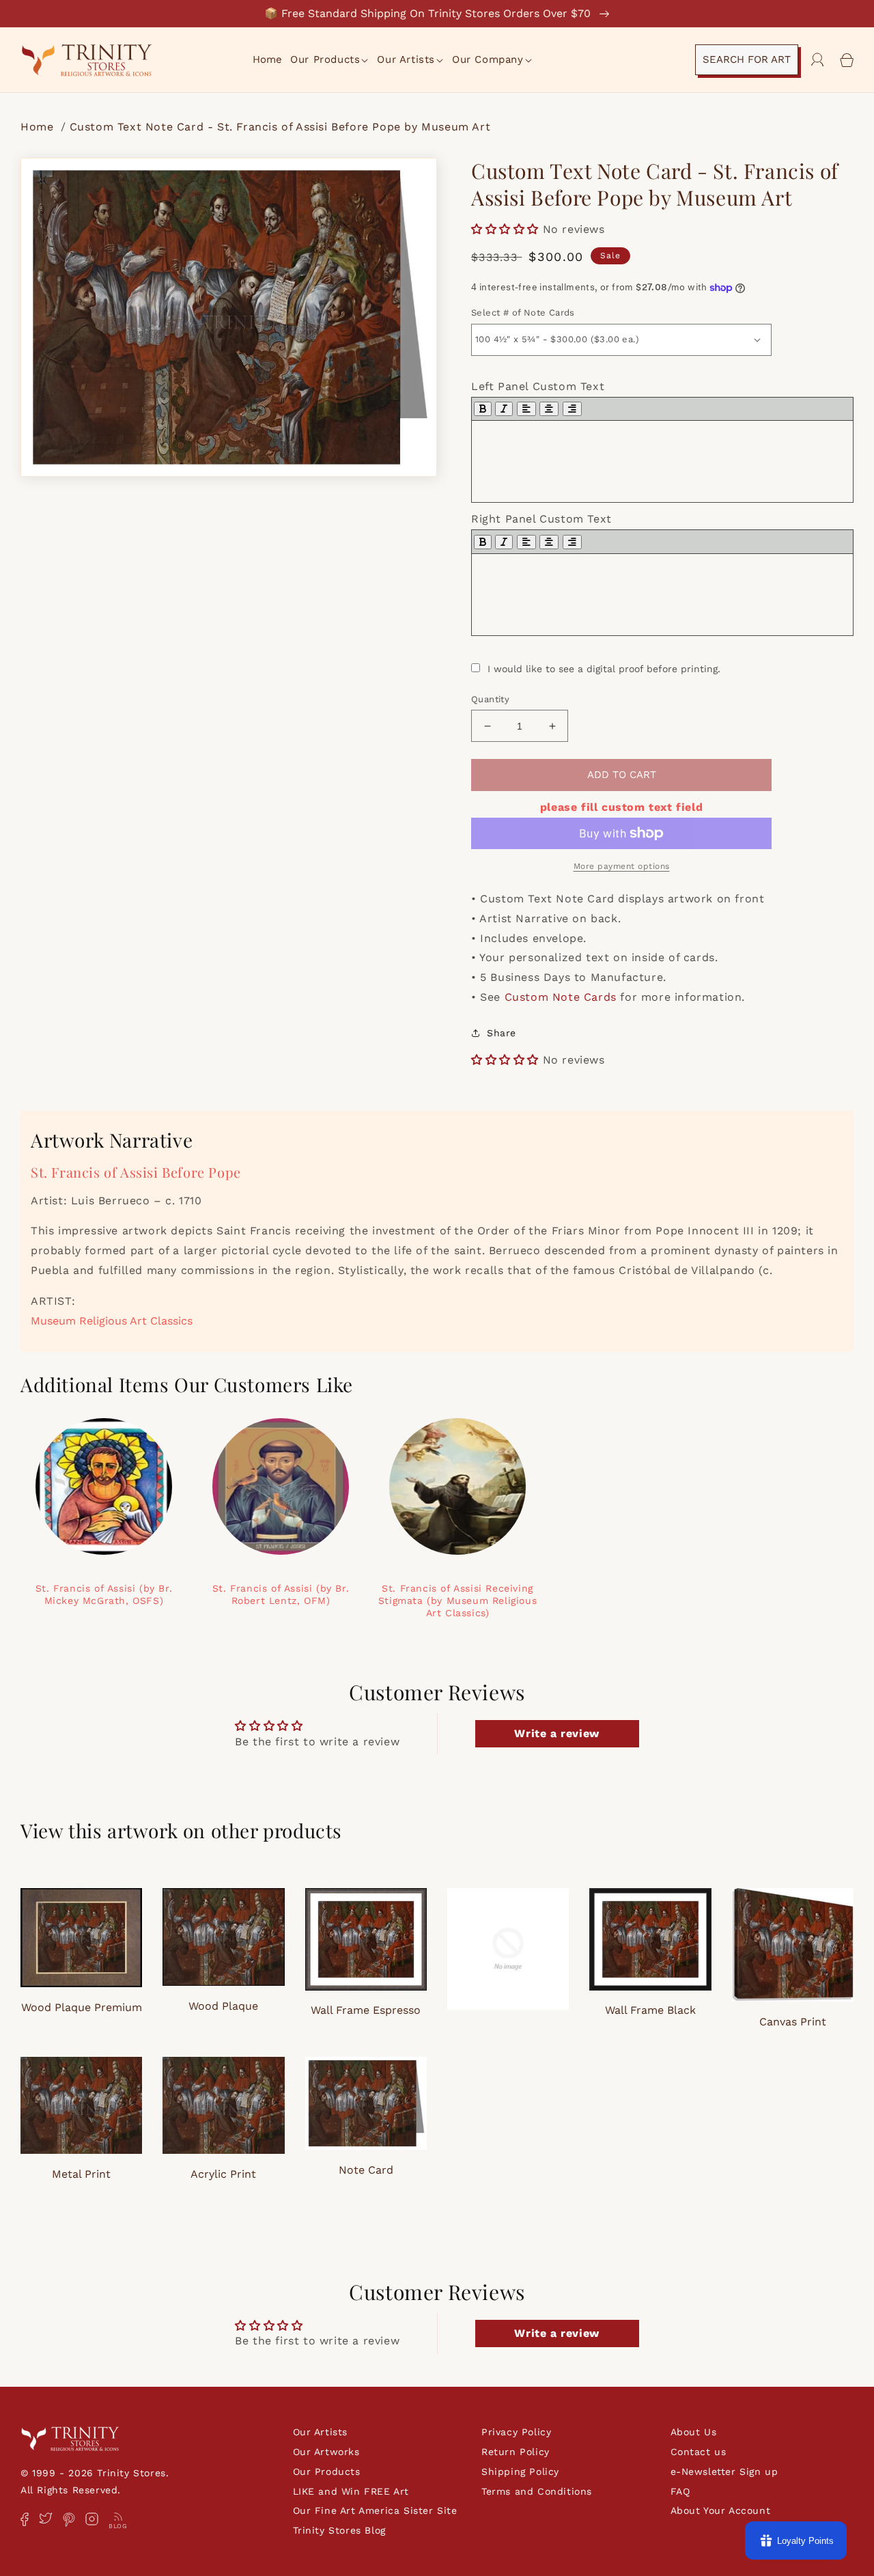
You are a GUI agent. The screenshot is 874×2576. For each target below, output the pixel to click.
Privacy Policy (516, 2432)
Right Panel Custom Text (541, 519)
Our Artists (321, 2432)
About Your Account (721, 2510)
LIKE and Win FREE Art (351, 2491)
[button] (330, 60)
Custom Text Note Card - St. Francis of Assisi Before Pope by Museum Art (280, 127)
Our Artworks (326, 2452)
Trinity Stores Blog (339, 2530)
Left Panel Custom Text (538, 386)
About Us (694, 2432)
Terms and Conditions (537, 2491)
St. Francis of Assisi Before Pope (136, 1172)
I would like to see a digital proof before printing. (604, 669)
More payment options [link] (622, 866)
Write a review (556, 1733)
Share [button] (502, 1033)
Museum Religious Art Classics (112, 1321)
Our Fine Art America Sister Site (375, 2510)
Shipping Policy (520, 2471)
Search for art (747, 59)
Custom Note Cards (561, 997)
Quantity (490, 699)
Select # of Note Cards (523, 313)
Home (39, 127)
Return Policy (516, 2452)
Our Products (327, 2471)
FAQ (680, 2491)
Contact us (699, 2452)
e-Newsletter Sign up (724, 2471)
